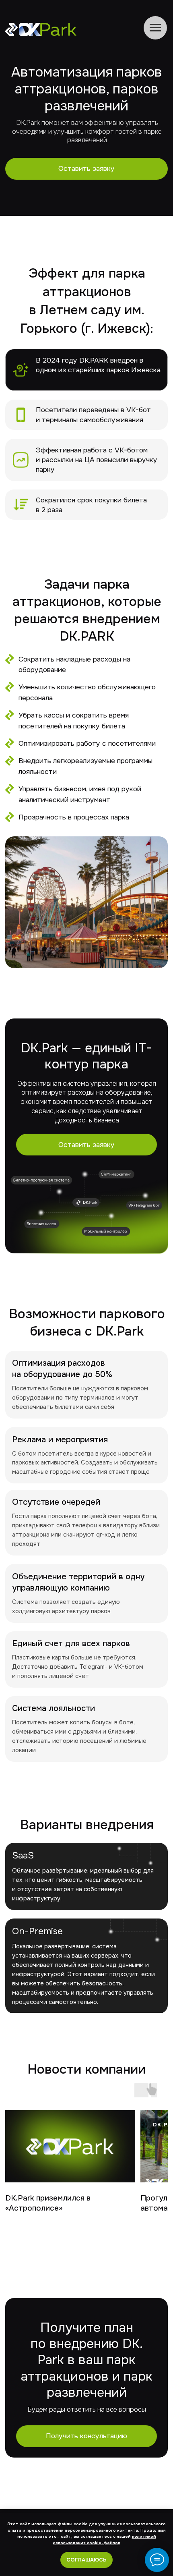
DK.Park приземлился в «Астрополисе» (48, 2203)
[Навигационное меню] (155, 28)
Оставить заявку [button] (86, 168)
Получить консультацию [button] (86, 2436)
